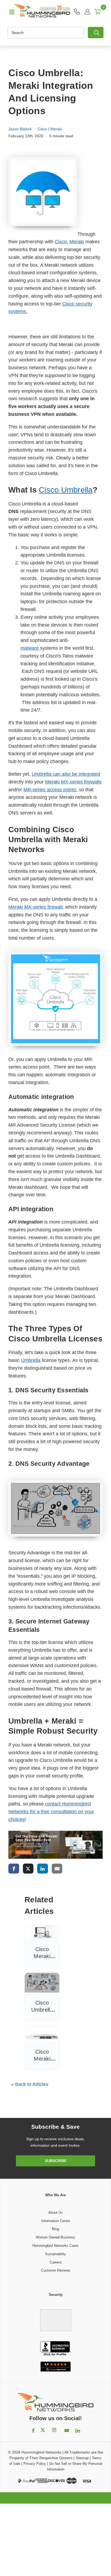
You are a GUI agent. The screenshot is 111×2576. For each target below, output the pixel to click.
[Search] (96, 33)
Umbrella (31, 1360)
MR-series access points (50, 790)
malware (30, 648)
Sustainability (55, 2254)
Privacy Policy (35, 2464)
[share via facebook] (14, 1869)
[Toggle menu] (9, 12)
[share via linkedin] (43, 1869)
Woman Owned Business (55, 2237)
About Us (55, 2213)
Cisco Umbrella (66, 490)
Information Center (56, 2221)
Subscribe (56, 2161)
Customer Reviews (56, 2270)
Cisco (42, 129)
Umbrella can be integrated (66, 774)
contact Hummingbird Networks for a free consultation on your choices (51, 1812)
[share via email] (57, 1869)
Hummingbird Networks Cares (55, 2246)
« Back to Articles (30, 2084)
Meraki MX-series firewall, (36, 907)
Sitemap (82, 2458)
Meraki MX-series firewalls (73, 782)
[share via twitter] (28, 1869)
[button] (55, 2317)
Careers (56, 2262)
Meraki (56, 129)
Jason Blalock (20, 129)
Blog (55, 2229)
